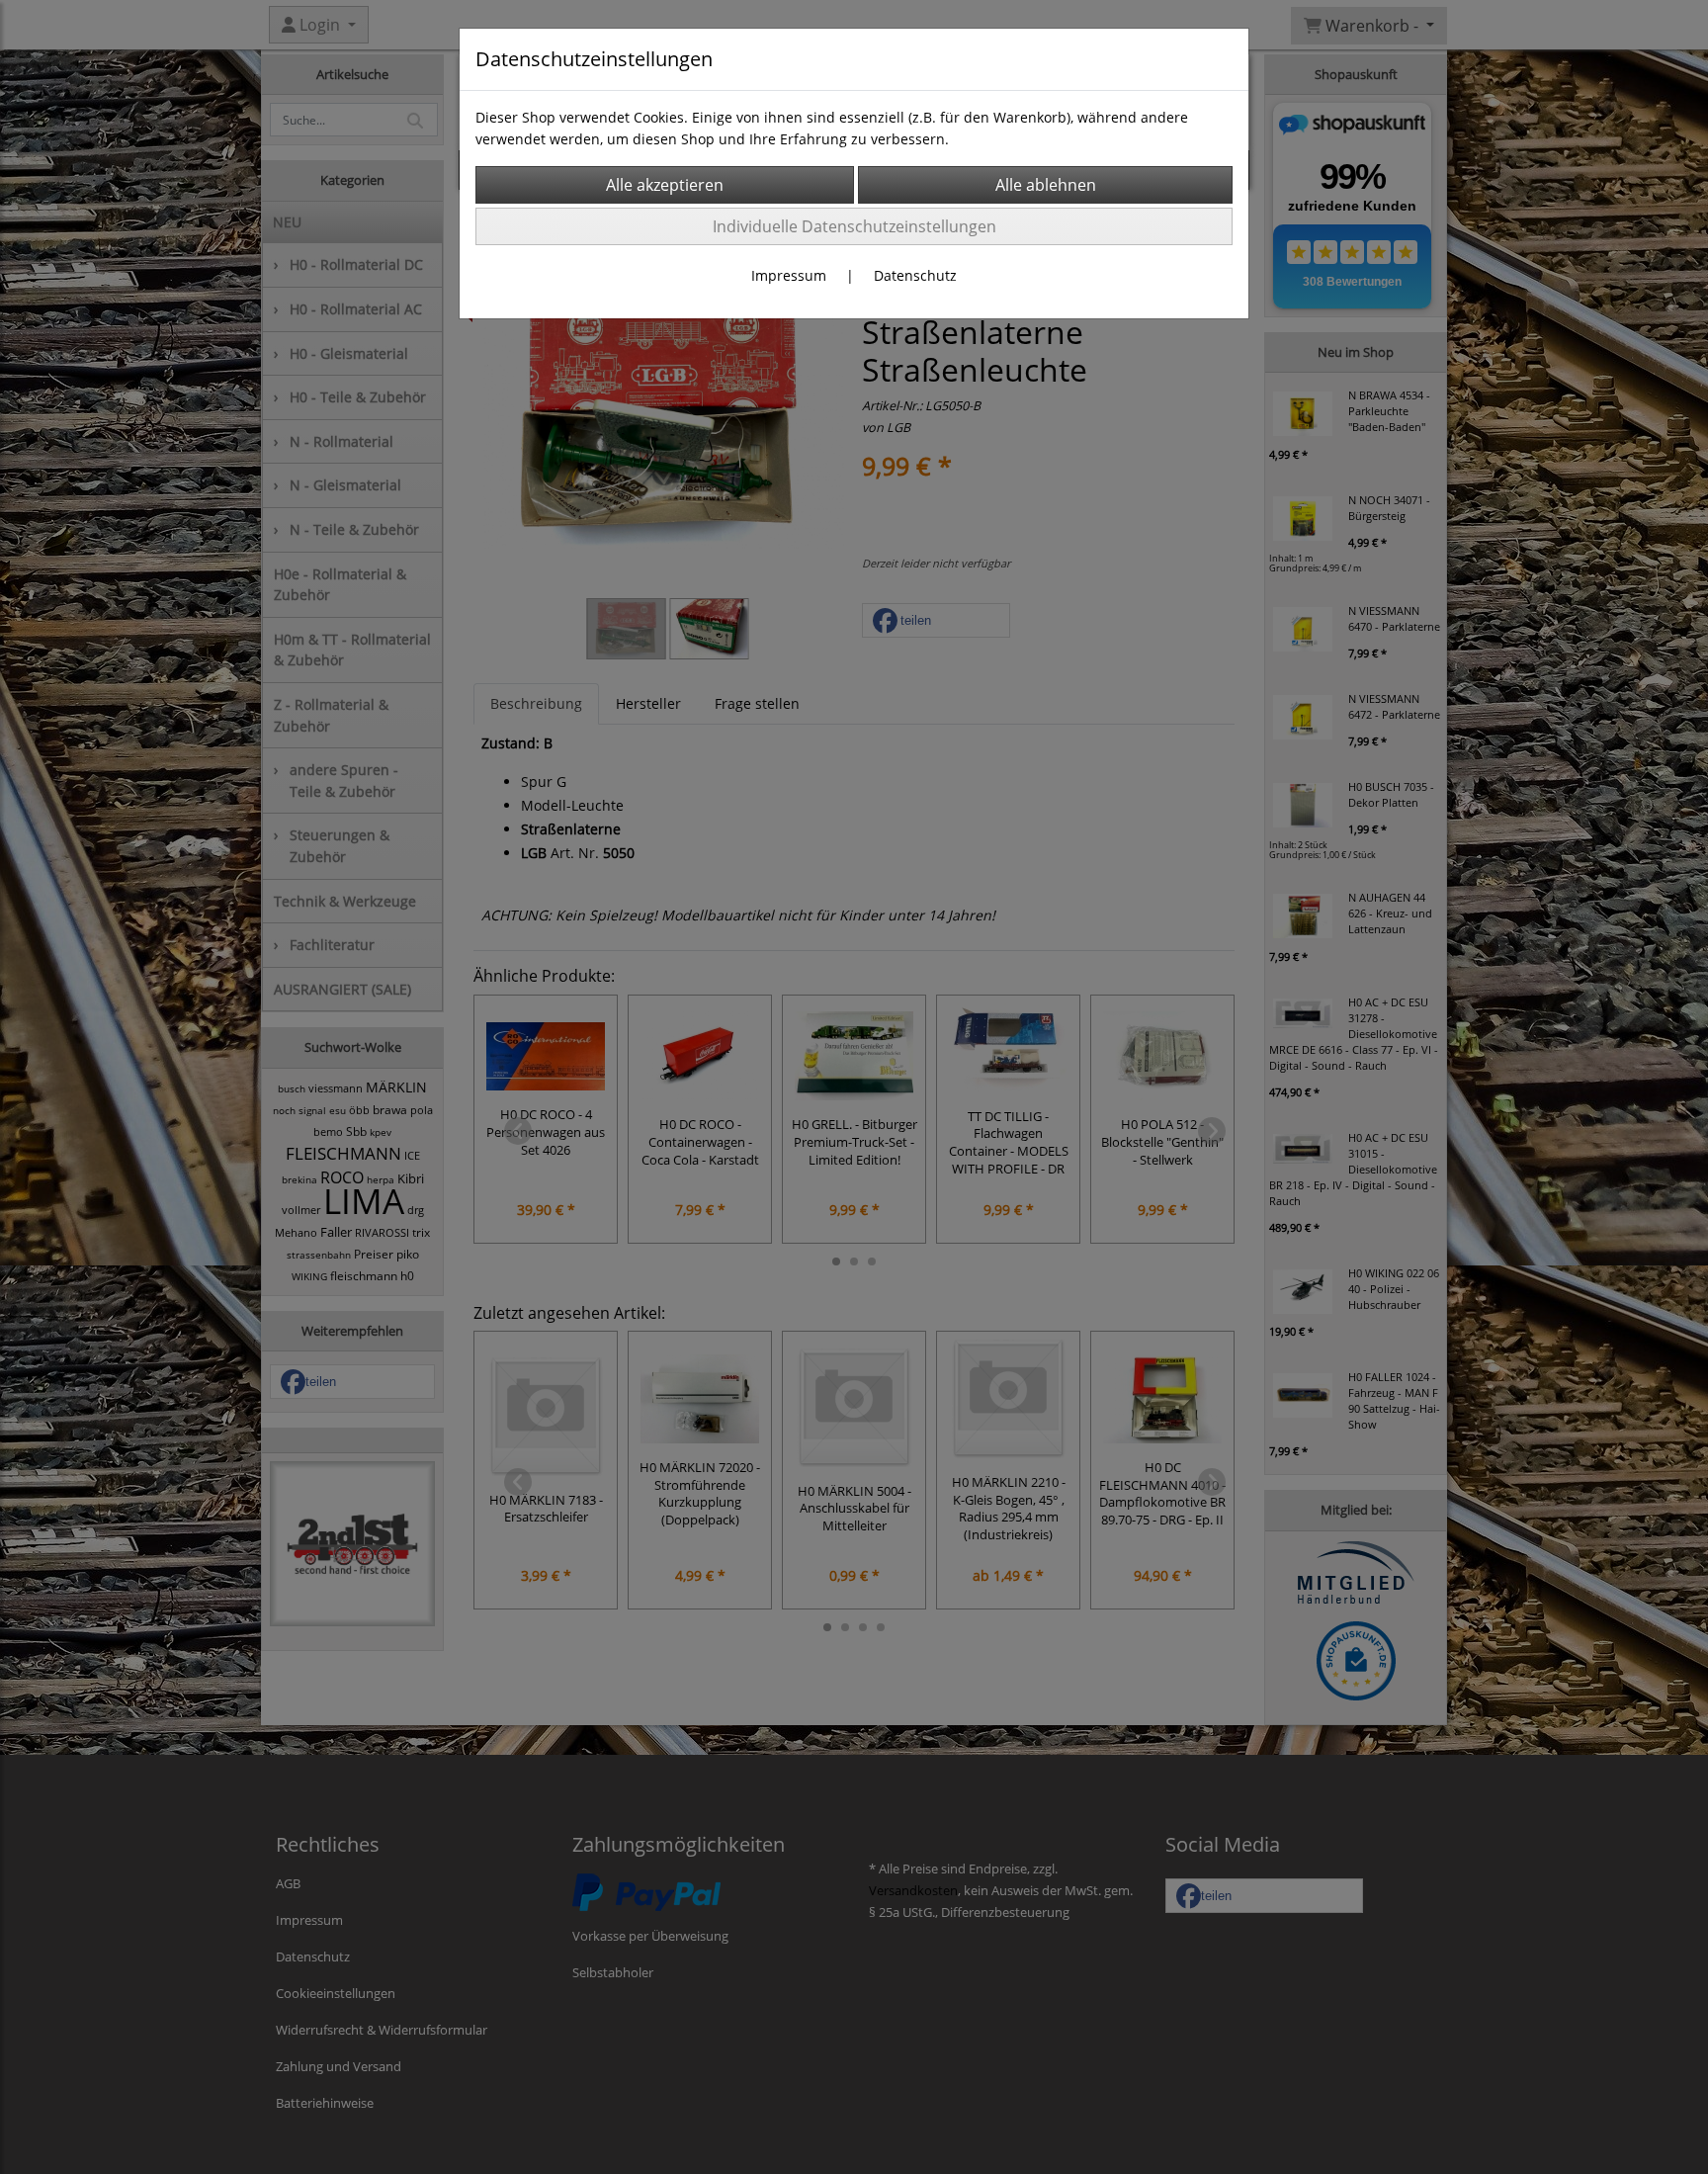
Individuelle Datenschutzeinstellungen (854, 226)
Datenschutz (915, 275)
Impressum (789, 275)
